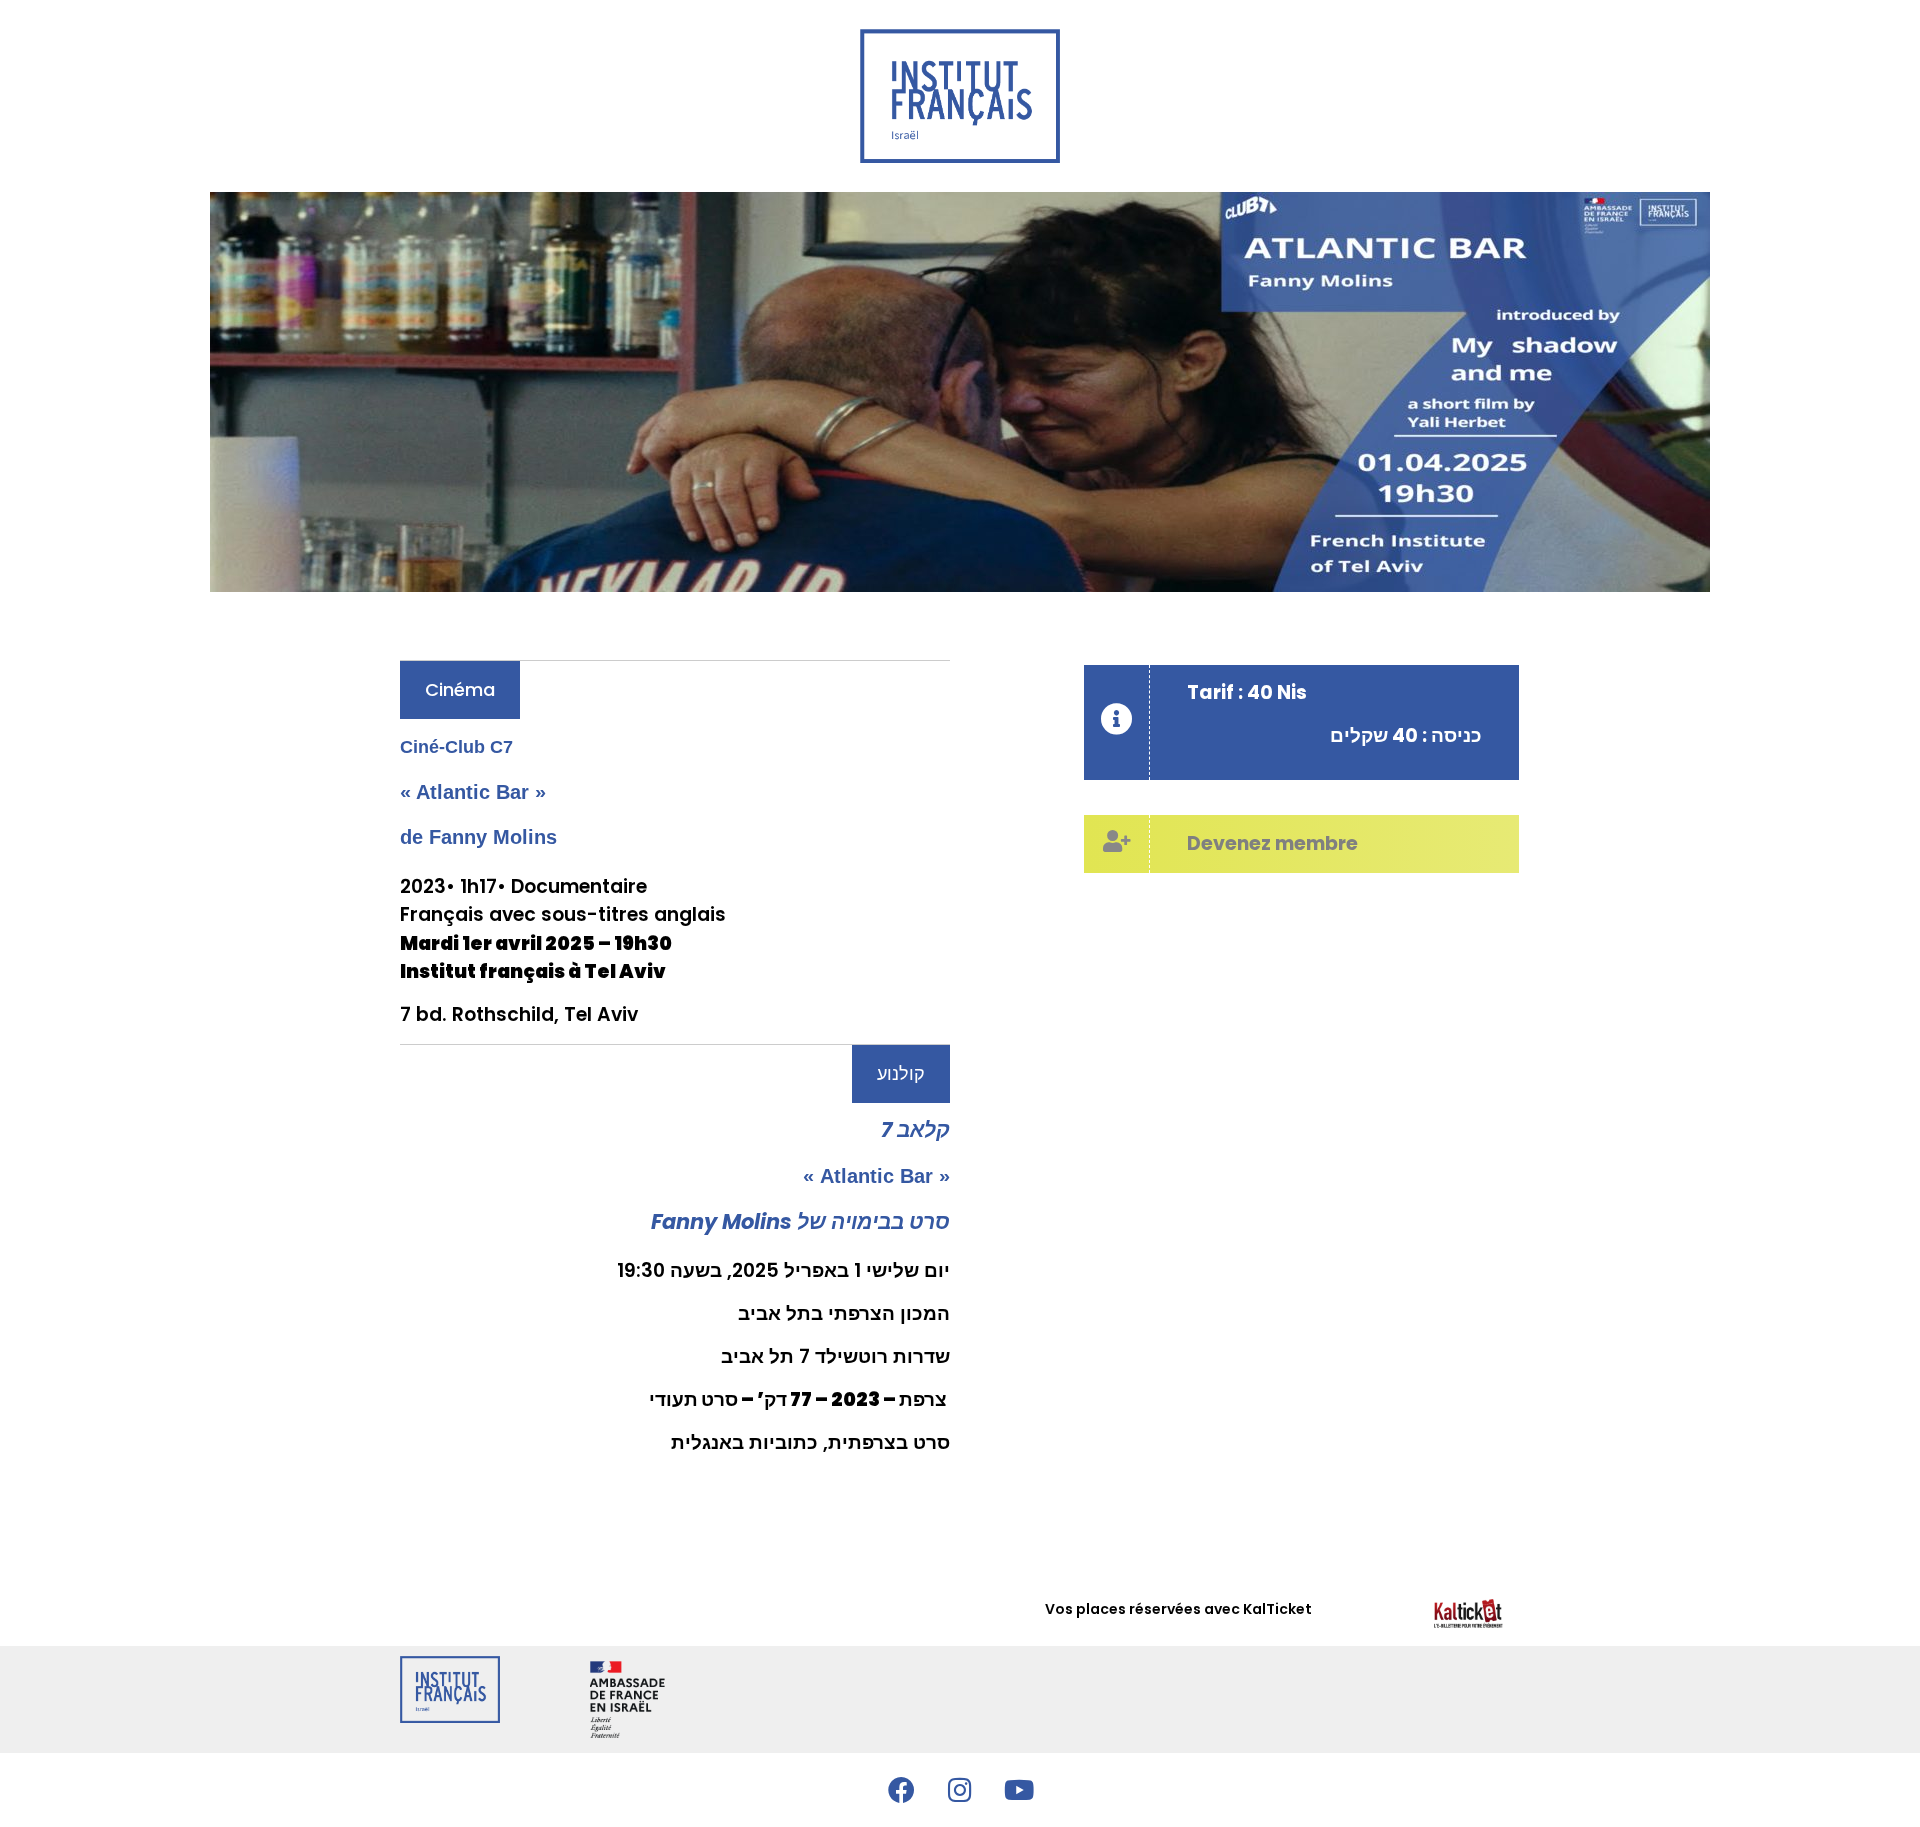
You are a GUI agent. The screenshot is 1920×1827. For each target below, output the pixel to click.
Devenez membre (1272, 843)
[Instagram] (960, 1790)
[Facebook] (901, 1790)
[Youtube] (1019, 1790)
